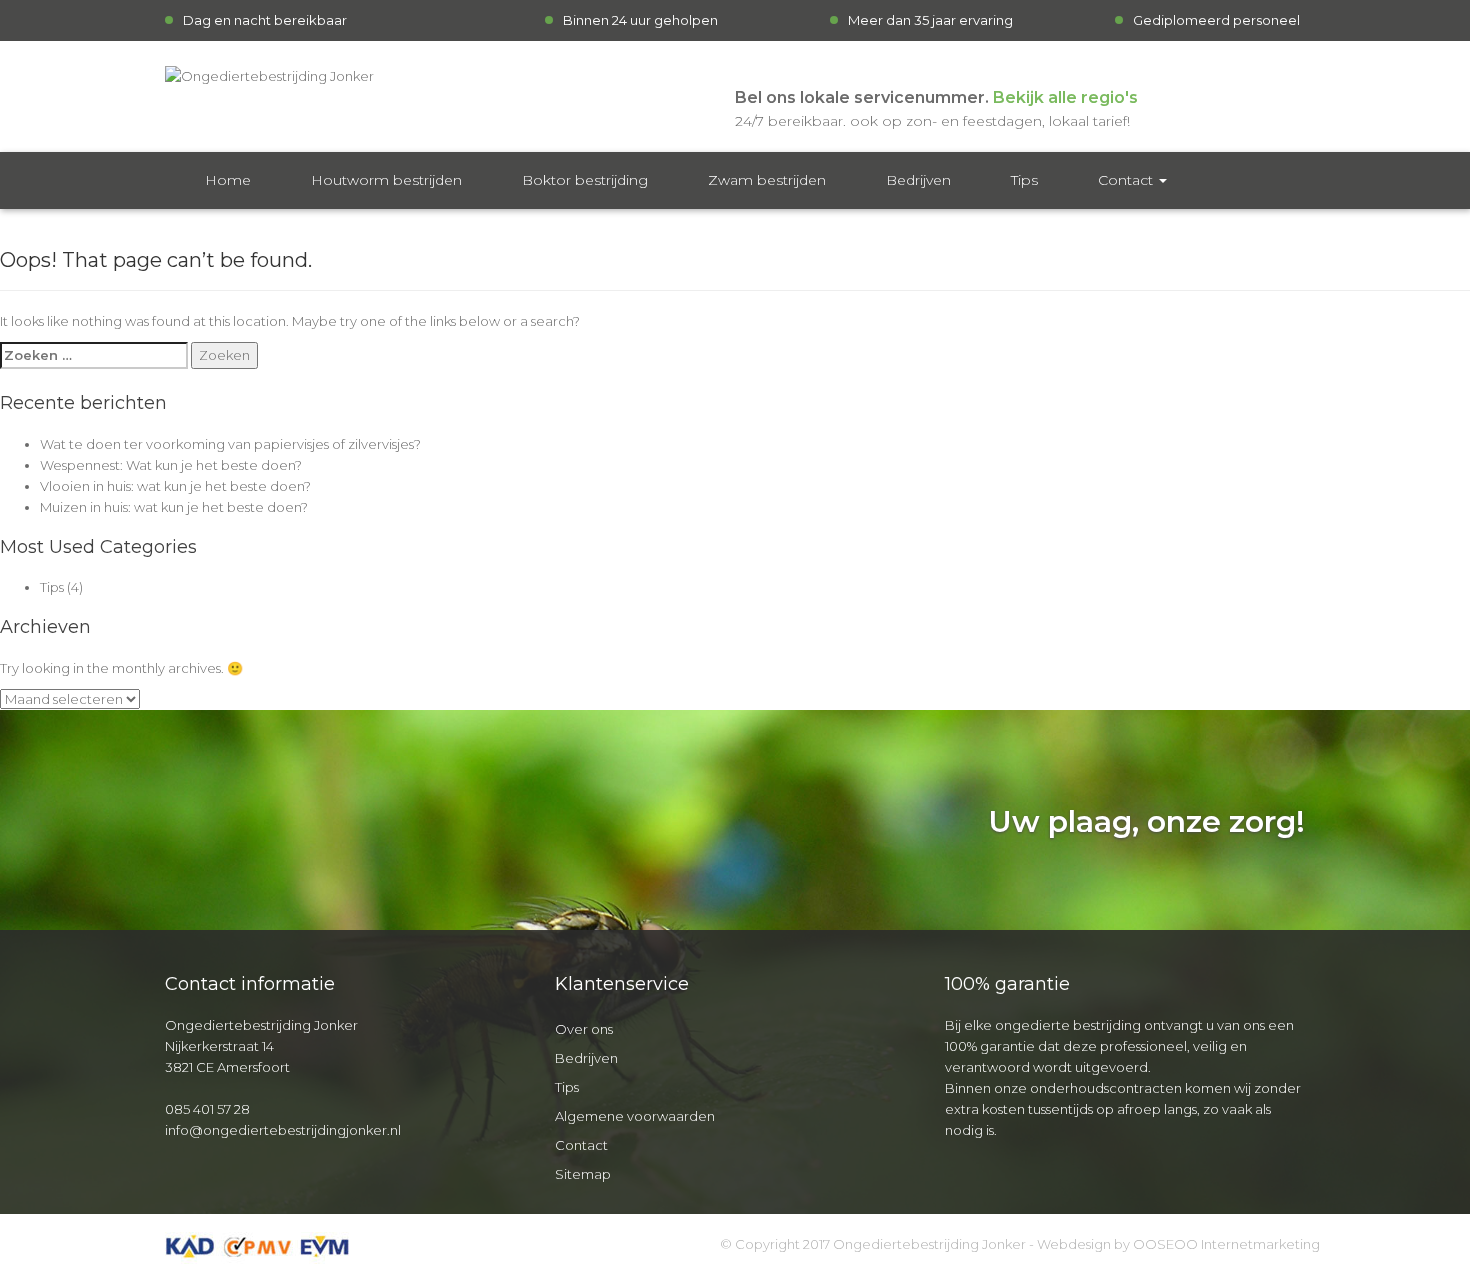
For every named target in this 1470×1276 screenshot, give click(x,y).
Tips (1024, 180)
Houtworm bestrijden (386, 180)
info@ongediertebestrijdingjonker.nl (283, 1130)
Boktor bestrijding (585, 180)
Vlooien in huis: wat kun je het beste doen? (175, 486)
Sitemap (583, 1174)
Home (228, 180)
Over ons (584, 1029)
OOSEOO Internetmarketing (1226, 1244)
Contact (1127, 180)
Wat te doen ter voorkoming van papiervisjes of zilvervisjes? (230, 444)
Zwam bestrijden (767, 180)
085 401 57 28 (207, 1109)
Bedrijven (918, 180)
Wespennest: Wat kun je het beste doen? (171, 465)
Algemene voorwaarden (635, 1116)
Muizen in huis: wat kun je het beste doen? (174, 507)
